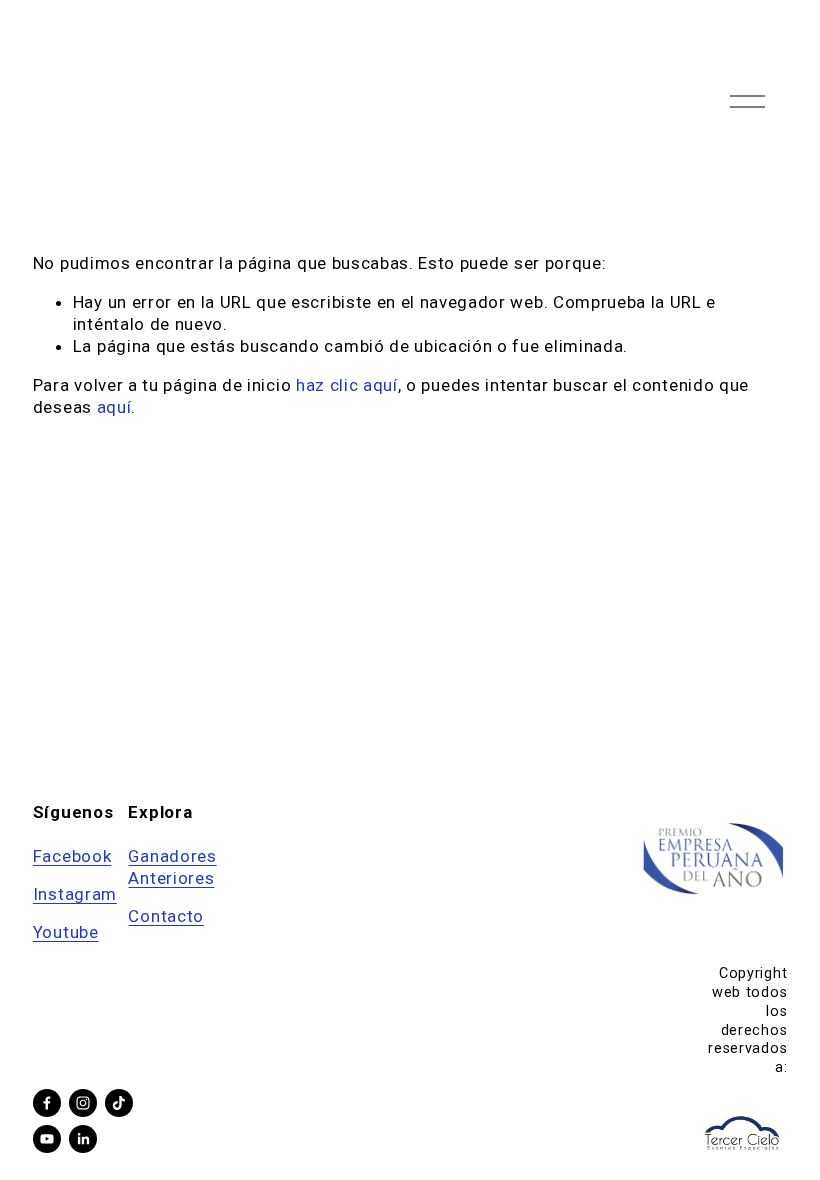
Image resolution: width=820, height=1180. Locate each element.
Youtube (66, 932)
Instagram (75, 894)
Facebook (72, 856)
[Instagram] (83, 1103)
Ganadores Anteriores (172, 867)
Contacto (165, 916)
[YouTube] (47, 1139)
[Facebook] (47, 1103)
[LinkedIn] (83, 1139)
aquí (114, 407)
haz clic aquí (347, 385)
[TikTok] (119, 1103)
